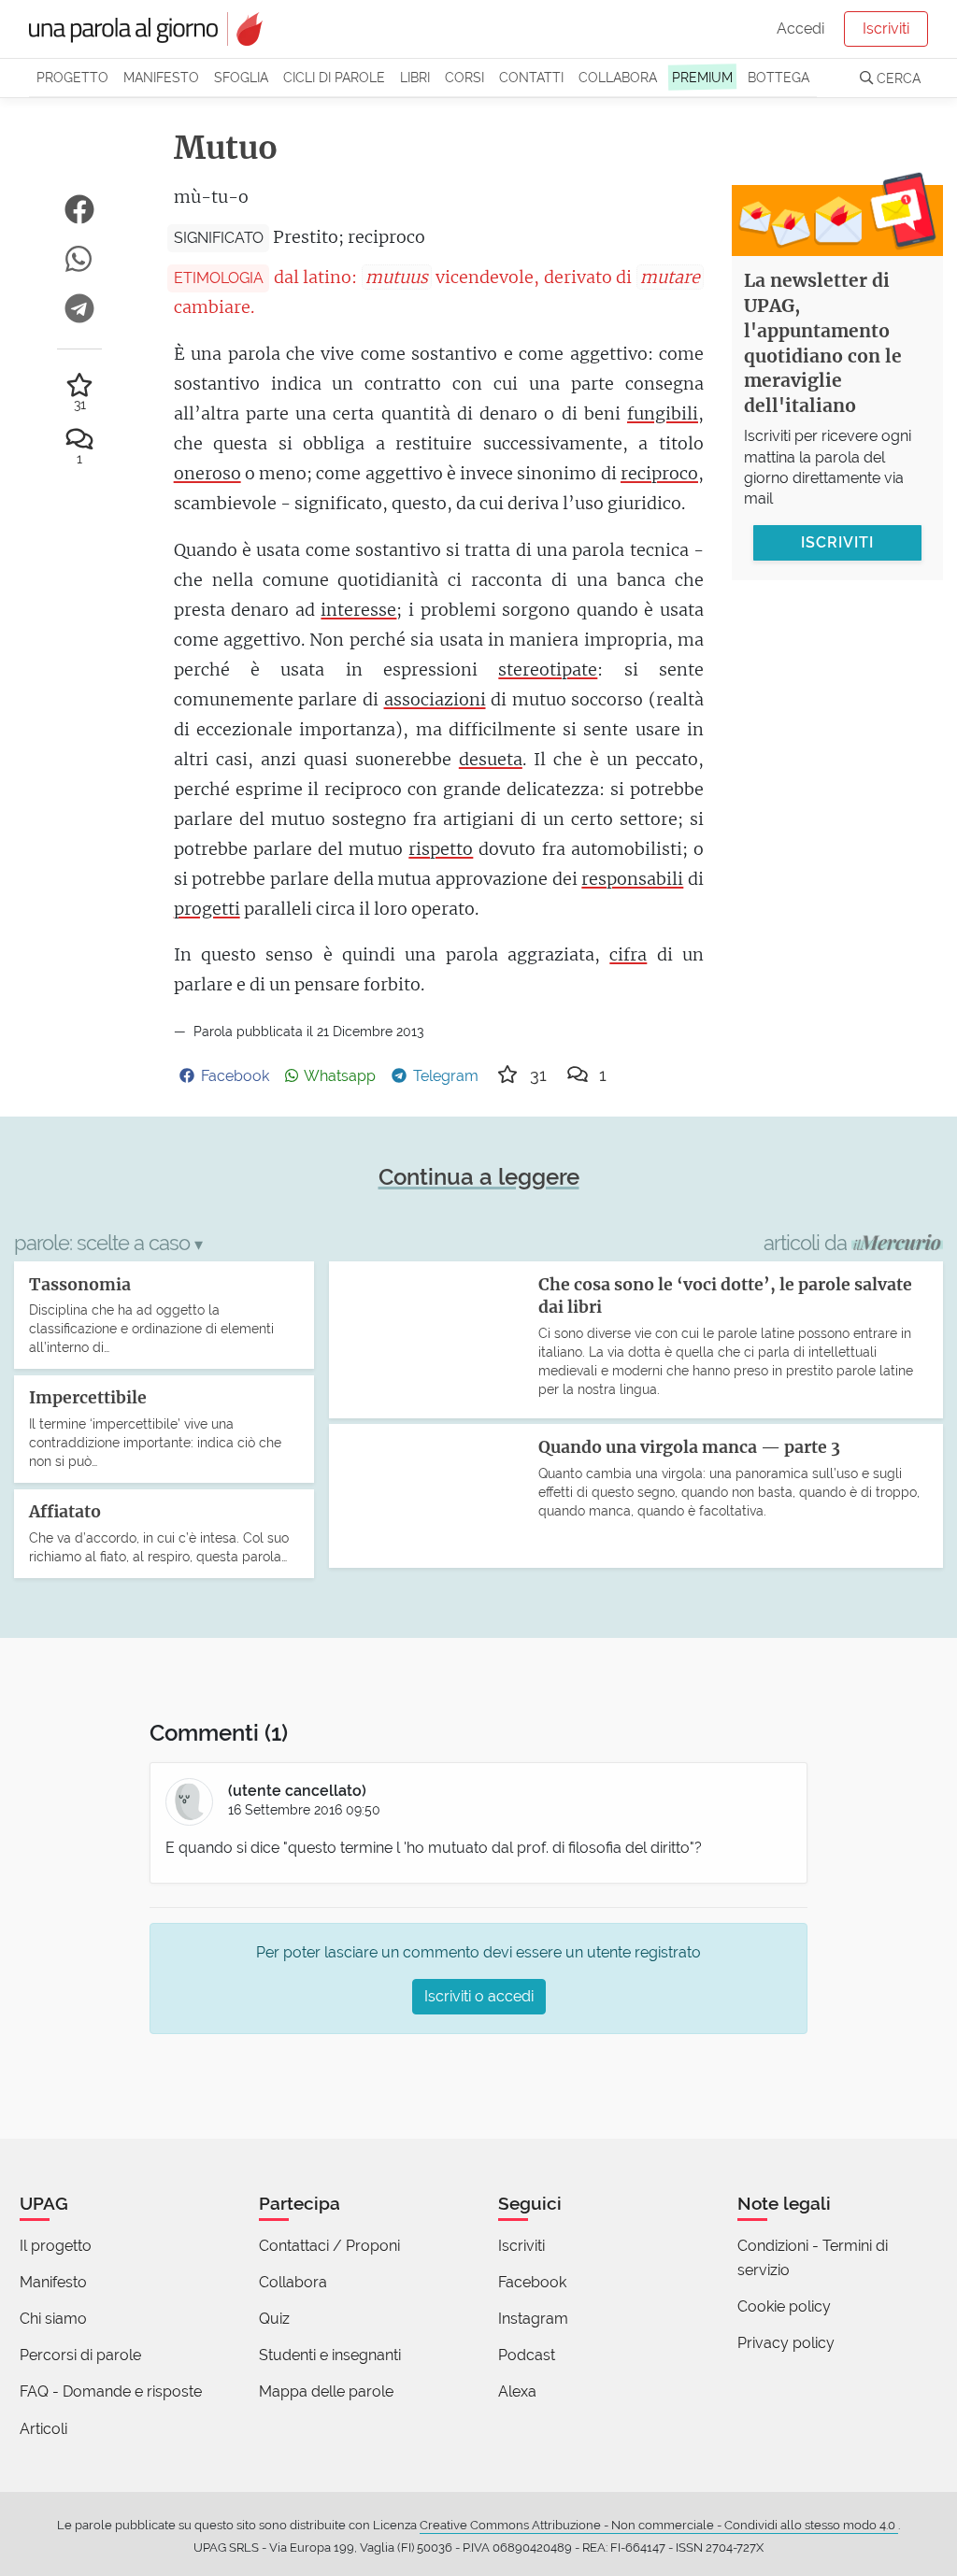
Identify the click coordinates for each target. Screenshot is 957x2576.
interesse (358, 610)
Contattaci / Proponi (329, 2246)
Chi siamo (53, 2319)
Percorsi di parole (80, 2355)
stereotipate (548, 669)
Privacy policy (786, 2343)
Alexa (517, 2391)
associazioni (435, 699)
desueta (491, 759)
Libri (415, 77)
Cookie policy (784, 2306)
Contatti (531, 77)
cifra (628, 954)
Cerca (897, 78)
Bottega (778, 77)
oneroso (207, 473)
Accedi (800, 28)
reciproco (659, 473)
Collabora (618, 77)
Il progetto (56, 2246)
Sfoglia (241, 77)
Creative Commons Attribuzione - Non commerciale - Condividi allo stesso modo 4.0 (659, 2525)
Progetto (72, 77)
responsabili (632, 879)
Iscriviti (886, 28)
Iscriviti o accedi (479, 1996)
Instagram (533, 2319)
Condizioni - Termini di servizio (813, 2258)
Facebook (532, 2282)
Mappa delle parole (326, 2391)
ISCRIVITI (837, 542)
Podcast (527, 2355)
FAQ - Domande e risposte (111, 2391)
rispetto (441, 849)
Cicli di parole (334, 77)
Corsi (464, 77)
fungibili (663, 413)
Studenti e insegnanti (330, 2355)
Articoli (43, 2429)
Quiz (274, 2319)
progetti (207, 909)
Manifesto (161, 77)
